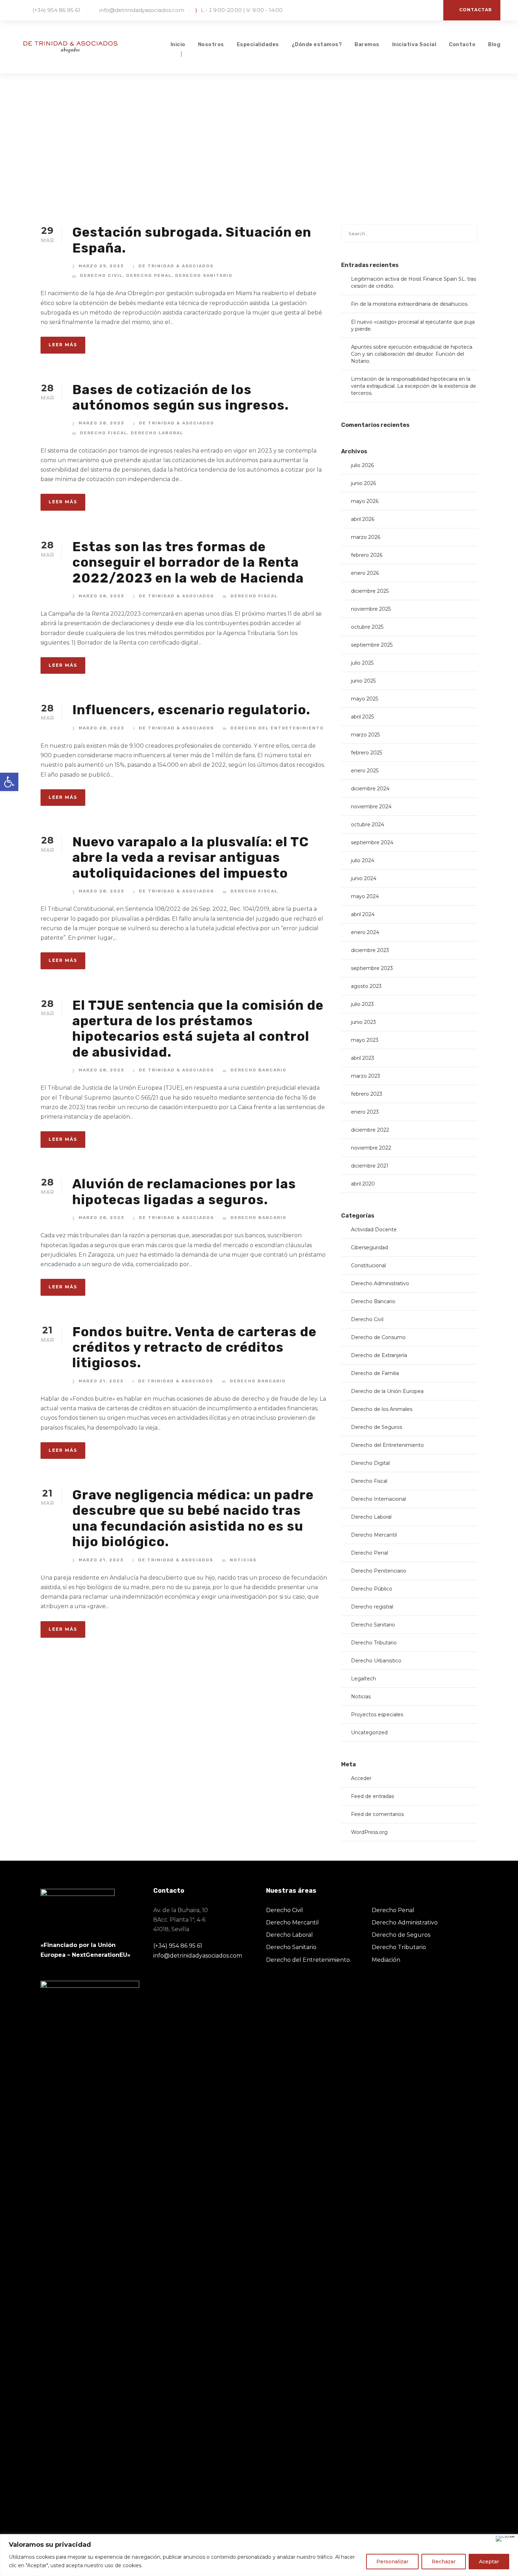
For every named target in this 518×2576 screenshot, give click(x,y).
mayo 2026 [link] (365, 501)
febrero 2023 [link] (367, 1094)
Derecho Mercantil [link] (374, 1535)
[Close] (505, 2539)
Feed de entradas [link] (372, 1796)
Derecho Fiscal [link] (104, 433)
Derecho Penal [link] (149, 275)
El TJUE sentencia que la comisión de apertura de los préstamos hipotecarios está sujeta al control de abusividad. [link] (198, 1029)
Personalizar (392, 2562)
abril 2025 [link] (362, 717)
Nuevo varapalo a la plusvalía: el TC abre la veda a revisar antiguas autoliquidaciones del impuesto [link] (190, 857)
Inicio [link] (178, 44)
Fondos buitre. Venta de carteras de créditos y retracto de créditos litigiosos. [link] (194, 1347)
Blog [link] (494, 44)
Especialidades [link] (258, 44)
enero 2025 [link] (365, 771)
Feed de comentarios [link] (377, 1814)
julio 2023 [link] (362, 1004)
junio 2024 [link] (364, 878)
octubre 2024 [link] (368, 825)
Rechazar (444, 2562)
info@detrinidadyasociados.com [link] (142, 10)
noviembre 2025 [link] (371, 609)
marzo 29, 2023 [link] (101, 266)
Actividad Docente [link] (374, 1230)
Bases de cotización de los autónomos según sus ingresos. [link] (180, 397)
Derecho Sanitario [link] (204, 275)
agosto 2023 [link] (366, 986)
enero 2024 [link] (365, 932)
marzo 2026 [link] (366, 537)
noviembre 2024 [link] (371, 807)
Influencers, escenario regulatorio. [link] (191, 710)
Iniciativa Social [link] (414, 44)
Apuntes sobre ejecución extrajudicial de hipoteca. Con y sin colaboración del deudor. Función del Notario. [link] (412, 354)
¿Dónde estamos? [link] (317, 44)
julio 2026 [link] (362, 465)
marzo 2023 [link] (366, 1076)
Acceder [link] (361, 1778)
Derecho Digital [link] (370, 1463)
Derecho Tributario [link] (374, 1643)
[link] (9, 782)
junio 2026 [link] (363, 483)
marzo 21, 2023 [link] (101, 1381)
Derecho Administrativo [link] (380, 1283)
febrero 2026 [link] (367, 555)
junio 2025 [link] (363, 681)
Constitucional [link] (368, 1265)
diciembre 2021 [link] (370, 1166)
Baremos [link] (367, 44)
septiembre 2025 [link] (372, 645)
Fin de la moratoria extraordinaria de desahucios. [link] (410, 304)
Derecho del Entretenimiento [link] (277, 728)
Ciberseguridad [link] (369, 1247)
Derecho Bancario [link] (258, 1070)
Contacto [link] (462, 44)
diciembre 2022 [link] (370, 1130)
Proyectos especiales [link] (377, 1715)
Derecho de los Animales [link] (382, 1409)
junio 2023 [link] (363, 1022)
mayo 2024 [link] (365, 896)
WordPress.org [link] (369, 1832)
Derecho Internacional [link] (378, 1499)
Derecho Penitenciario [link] (379, 1571)
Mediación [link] (386, 1960)
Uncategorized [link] (369, 1732)
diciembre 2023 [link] (370, 950)
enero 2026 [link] (365, 573)
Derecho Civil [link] (101, 275)
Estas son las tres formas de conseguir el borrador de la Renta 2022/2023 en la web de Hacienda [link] (188, 562)
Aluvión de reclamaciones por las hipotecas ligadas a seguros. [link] (184, 1191)
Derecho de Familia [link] (375, 1373)
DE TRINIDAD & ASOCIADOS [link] (176, 266)
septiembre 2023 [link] (372, 968)
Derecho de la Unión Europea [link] (387, 1391)
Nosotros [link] (211, 44)
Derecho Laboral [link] (157, 433)
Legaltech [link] (363, 1679)
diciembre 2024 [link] (370, 789)
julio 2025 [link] (362, 663)
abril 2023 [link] (363, 1058)
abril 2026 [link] (363, 519)
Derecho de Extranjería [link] (379, 1355)
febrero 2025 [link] (366, 753)
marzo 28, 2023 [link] (101, 423)
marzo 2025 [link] (365, 735)
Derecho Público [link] (372, 1589)
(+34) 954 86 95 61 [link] (56, 10)
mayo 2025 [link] (365, 699)
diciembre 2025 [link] (370, 591)
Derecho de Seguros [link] (377, 1427)
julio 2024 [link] (363, 860)
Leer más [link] (63, 345)
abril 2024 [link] (363, 914)
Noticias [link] (243, 1560)
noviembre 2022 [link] (371, 1148)
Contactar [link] (476, 10)
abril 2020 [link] (363, 1184)
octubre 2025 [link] (367, 627)
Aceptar (489, 2562)
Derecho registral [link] (372, 1607)
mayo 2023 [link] (365, 1040)
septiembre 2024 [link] (372, 842)
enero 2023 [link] (365, 1112)
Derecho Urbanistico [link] (376, 1661)
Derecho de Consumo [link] (378, 1337)
